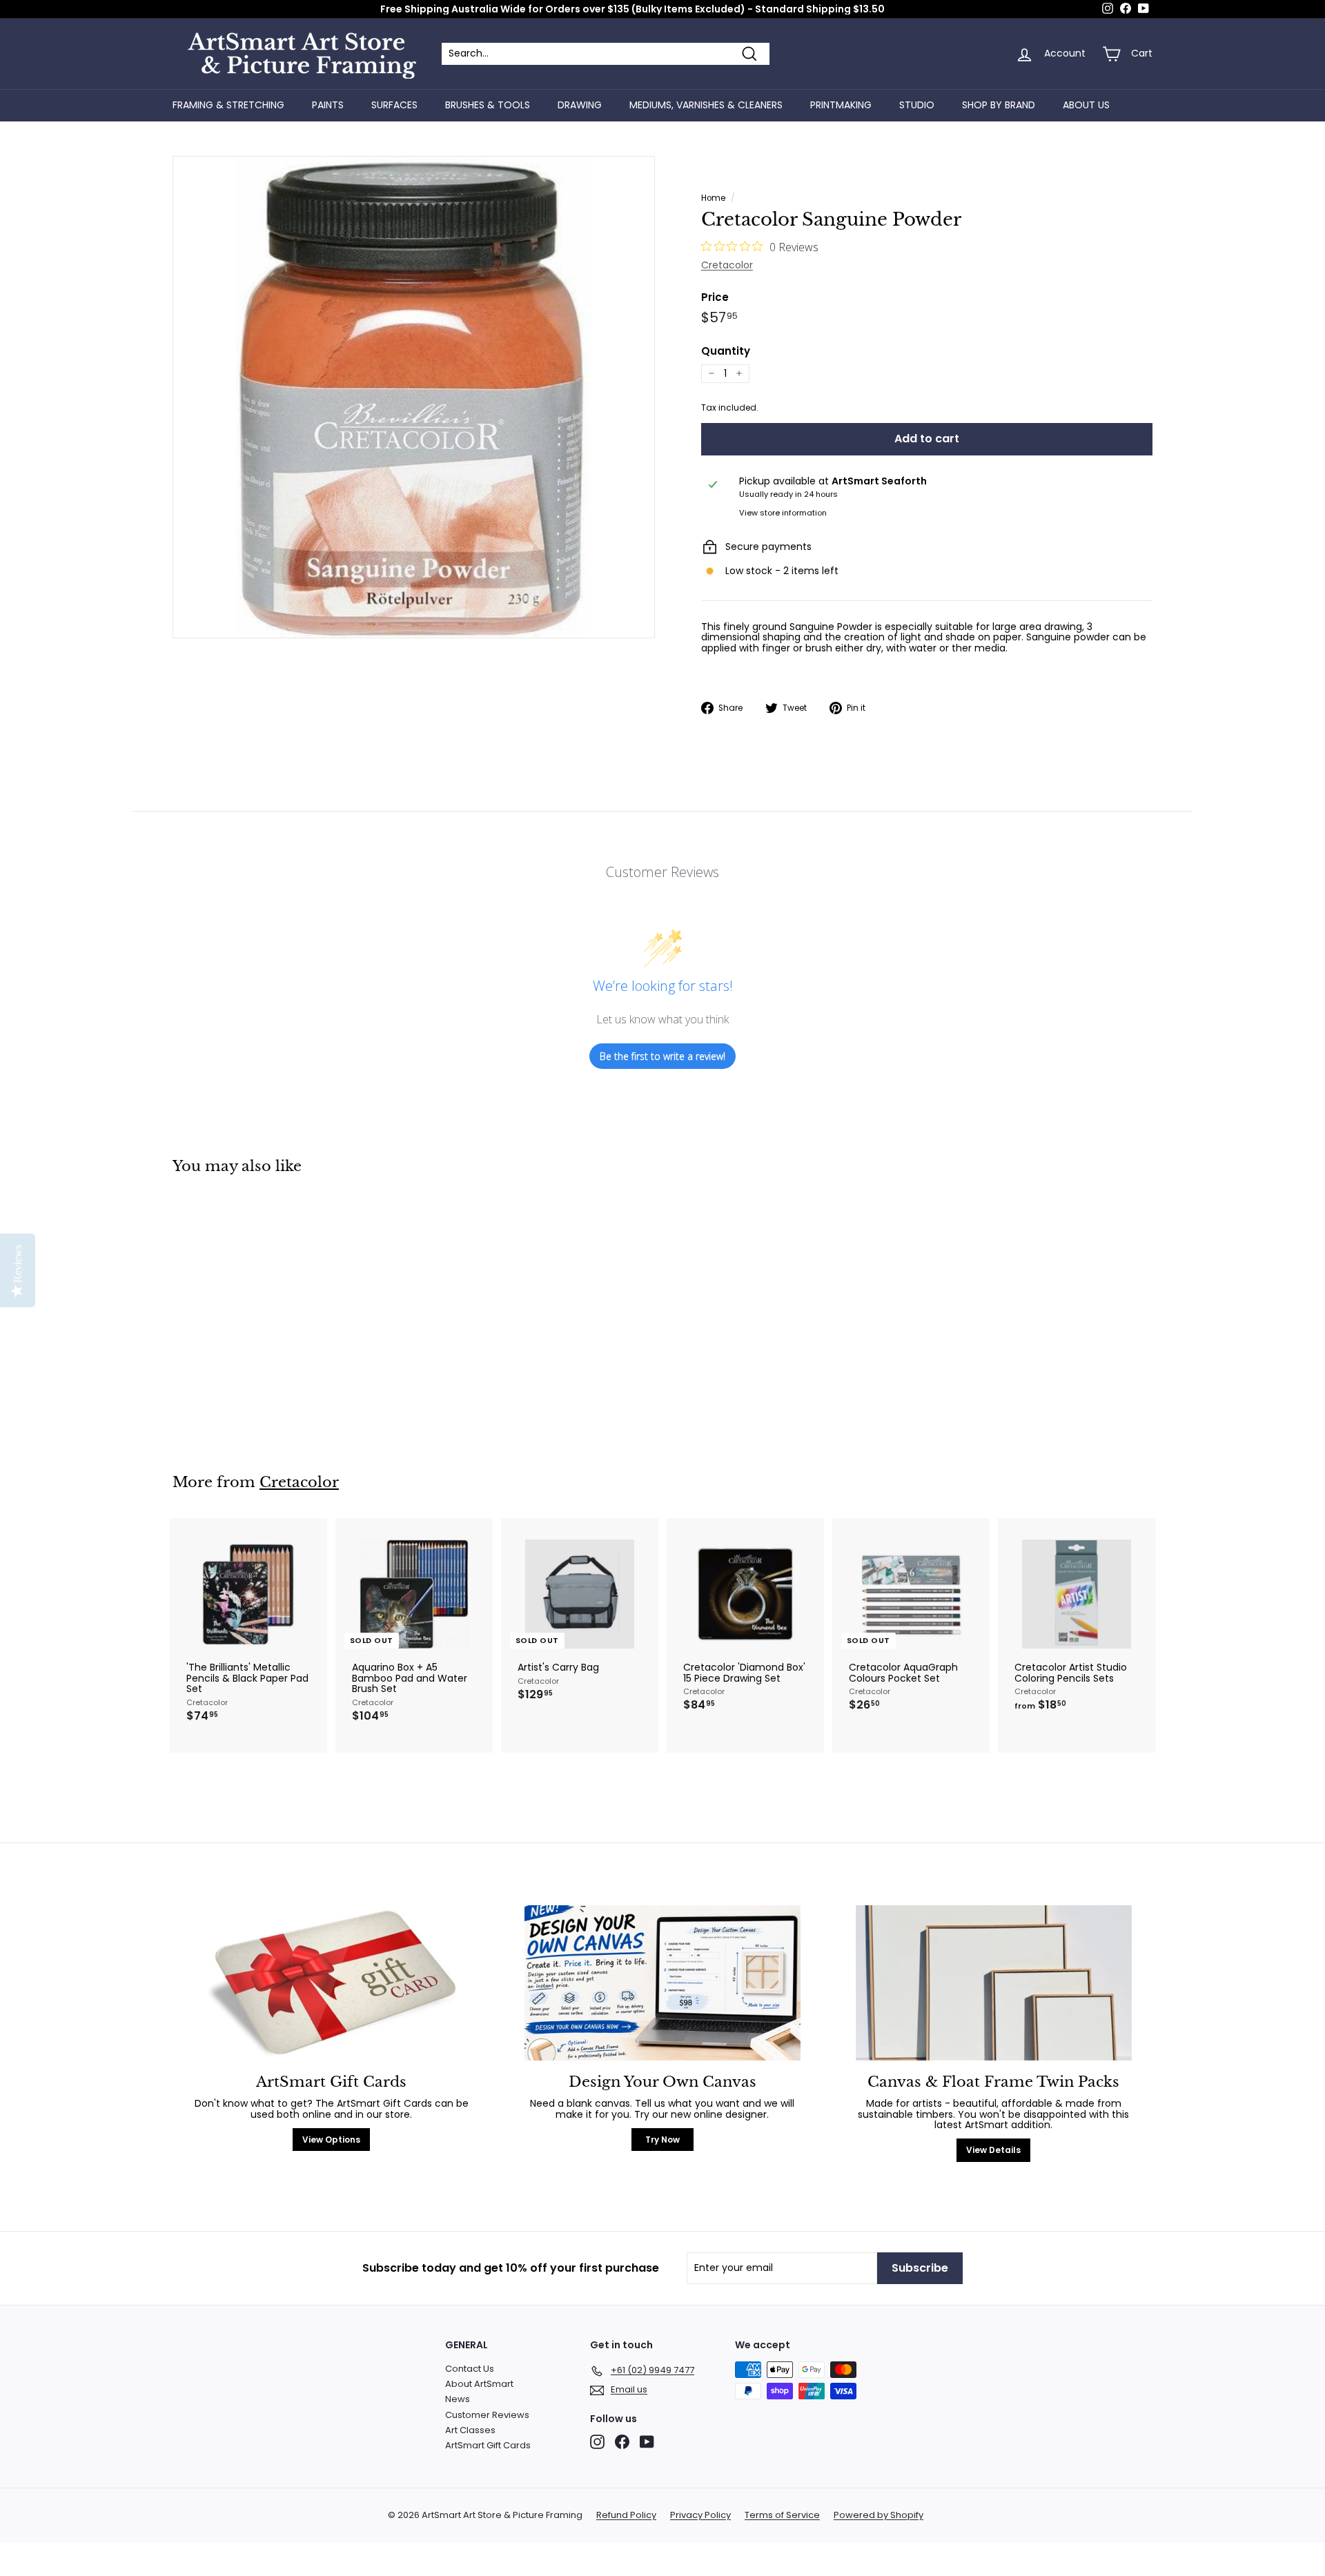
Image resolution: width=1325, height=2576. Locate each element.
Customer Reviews (487, 2415)
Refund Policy (626, 2515)
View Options (331, 2140)
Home (713, 198)
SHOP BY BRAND (999, 105)
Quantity (726, 352)
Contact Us (470, 2369)
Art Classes (470, 2430)
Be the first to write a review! (662, 1056)
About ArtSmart (479, 2384)
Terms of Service (782, 2515)
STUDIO (917, 105)
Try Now (662, 2140)
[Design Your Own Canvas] (662, 1983)
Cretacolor (727, 265)
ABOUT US (1086, 105)
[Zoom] (414, 397)
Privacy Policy (700, 2515)
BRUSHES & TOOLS (488, 105)
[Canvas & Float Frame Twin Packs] (994, 1983)
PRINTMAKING (841, 105)
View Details (993, 2150)
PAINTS (328, 105)
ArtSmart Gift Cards (488, 2445)
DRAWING (580, 105)
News (458, 2399)
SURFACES (394, 105)
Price (715, 298)
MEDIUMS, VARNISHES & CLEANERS (706, 105)
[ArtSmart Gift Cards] (331, 1983)
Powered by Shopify (879, 2515)
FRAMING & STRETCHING (228, 105)
